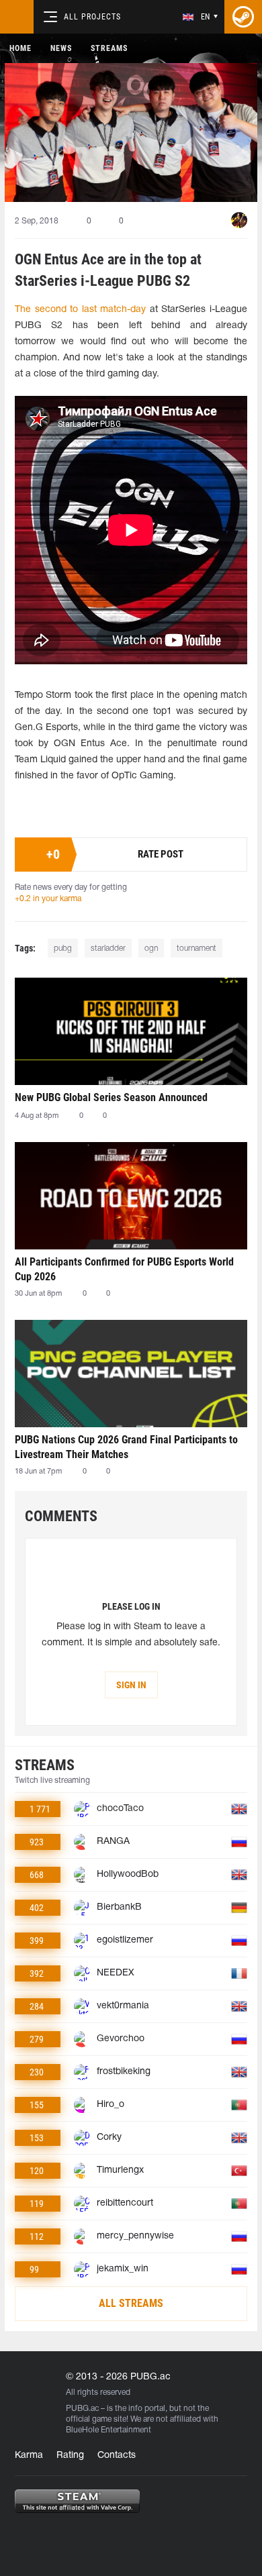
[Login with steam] (243, 17)
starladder (108, 948)
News (61, 48)
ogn (151, 948)
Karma (29, 2456)
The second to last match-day (80, 310)
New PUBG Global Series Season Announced (111, 1097)
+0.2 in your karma (48, 899)
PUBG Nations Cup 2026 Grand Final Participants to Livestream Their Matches (126, 1447)
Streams (109, 48)
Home (20, 48)
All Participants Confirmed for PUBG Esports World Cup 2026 (124, 1269)
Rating (70, 2456)
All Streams (131, 2303)
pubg (63, 948)
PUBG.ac (82, 2409)
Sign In (131, 1685)
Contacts (117, 2456)
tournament (196, 948)
